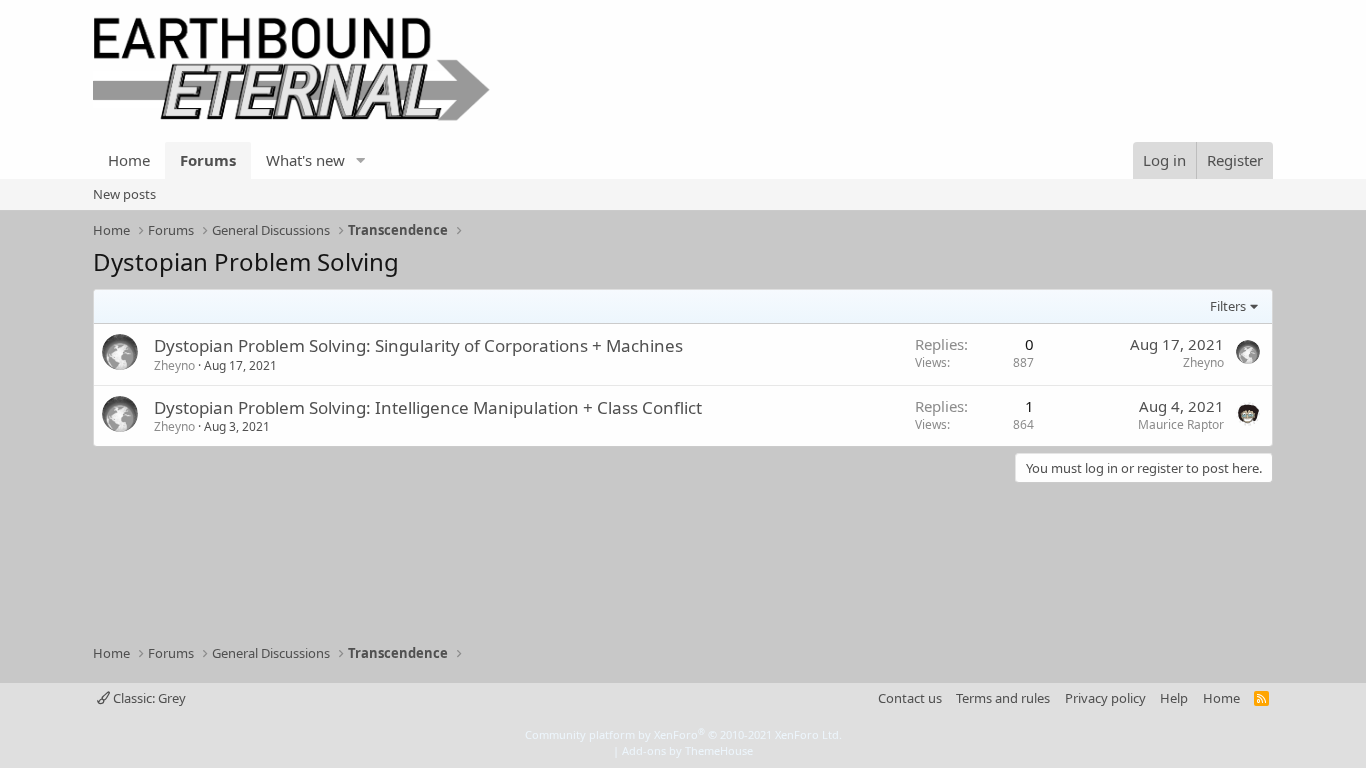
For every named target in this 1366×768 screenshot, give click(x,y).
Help (1174, 698)
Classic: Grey (148, 698)
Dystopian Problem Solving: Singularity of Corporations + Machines (418, 345)
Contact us (910, 698)
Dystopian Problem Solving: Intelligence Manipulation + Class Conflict (428, 407)
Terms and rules (1003, 698)
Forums (208, 160)
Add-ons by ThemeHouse (687, 750)
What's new (305, 160)
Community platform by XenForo (683, 734)
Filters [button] (1228, 306)
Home (129, 160)
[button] (361, 160)
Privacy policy (1105, 698)
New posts (124, 194)
